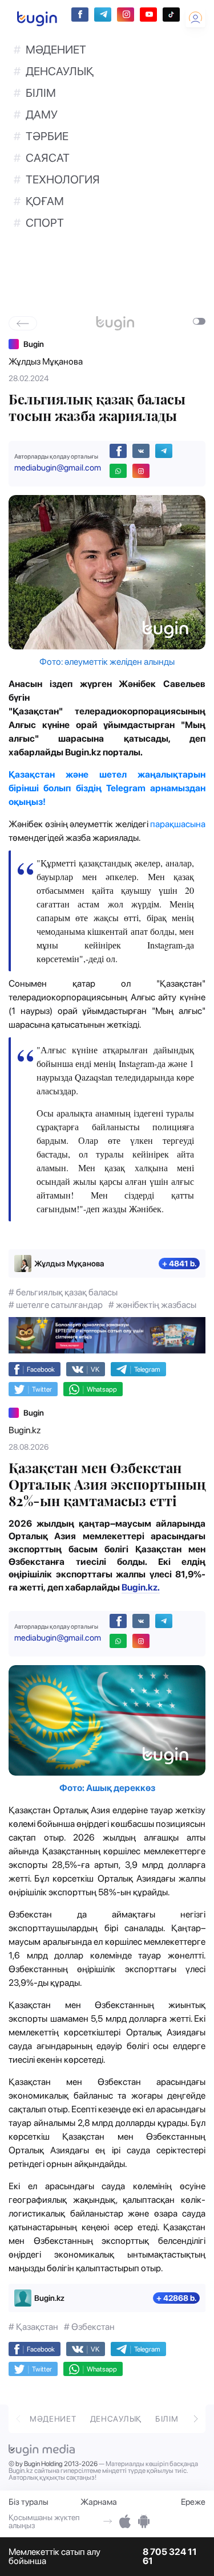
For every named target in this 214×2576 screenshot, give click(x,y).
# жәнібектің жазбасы (152, 1305)
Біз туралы (29, 2502)
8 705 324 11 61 (170, 2557)
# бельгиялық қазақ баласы (63, 1292)
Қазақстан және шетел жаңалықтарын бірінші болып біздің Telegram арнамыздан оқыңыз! (107, 788)
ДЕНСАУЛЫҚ (60, 71)
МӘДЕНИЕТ (56, 50)
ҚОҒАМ (45, 201)
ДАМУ (42, 115)
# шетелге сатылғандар (56, 1305)
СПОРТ (45, 223)
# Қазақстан (33, 2327)
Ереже (193, 2502)
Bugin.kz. (141, 1587)
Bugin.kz (25, 1430)
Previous (18, 2418)
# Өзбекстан (89, 2327)
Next (196, 2418)
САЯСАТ (48, 158)
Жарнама (99, 2502)
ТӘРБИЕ (47, 136)
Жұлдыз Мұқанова (46, 361)
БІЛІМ (41, 93)
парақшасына (178, 824)
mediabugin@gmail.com (58, 468)
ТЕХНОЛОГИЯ (63, 179)
